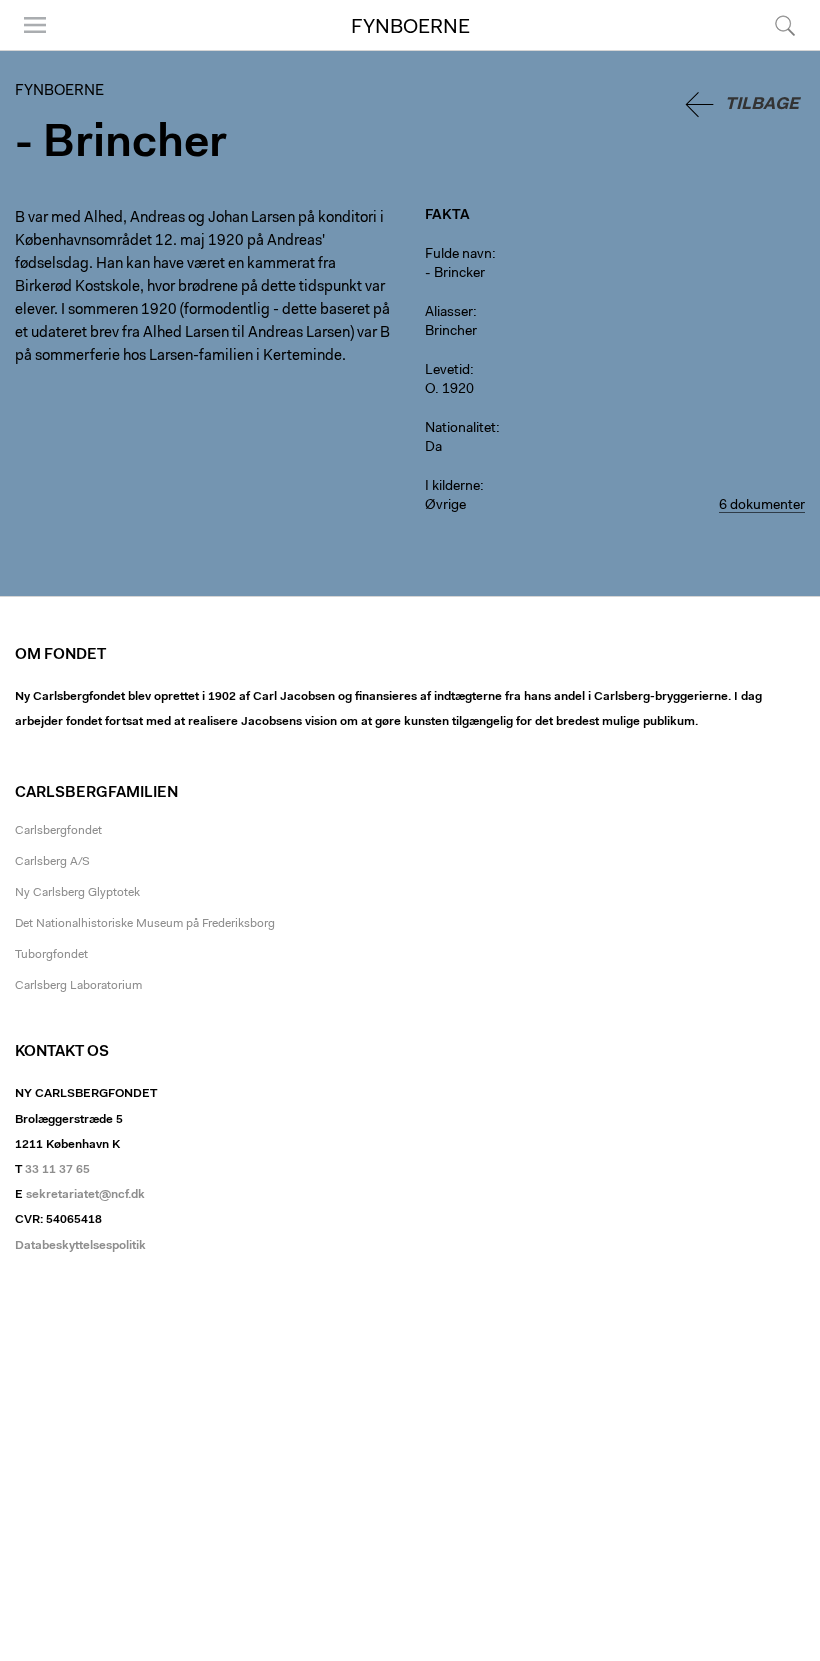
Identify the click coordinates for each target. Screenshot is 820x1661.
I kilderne (452, 487)
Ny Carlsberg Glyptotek (77, 893)
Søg (772, 49)
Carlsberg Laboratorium (78, 986)
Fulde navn (458, 255)
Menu (28, 49)
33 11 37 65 (57, 1170)
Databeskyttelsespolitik (80, 1246)
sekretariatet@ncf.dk (85, 1195)
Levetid (447, 371)
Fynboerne (410, 28)
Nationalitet (460, 429)
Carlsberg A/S (52, 862)
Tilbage (762, 104)
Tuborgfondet (51, 955)
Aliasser (449, 313)
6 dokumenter (762, 506)
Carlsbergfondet (58, 831)
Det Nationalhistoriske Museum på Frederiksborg (145, 924)
